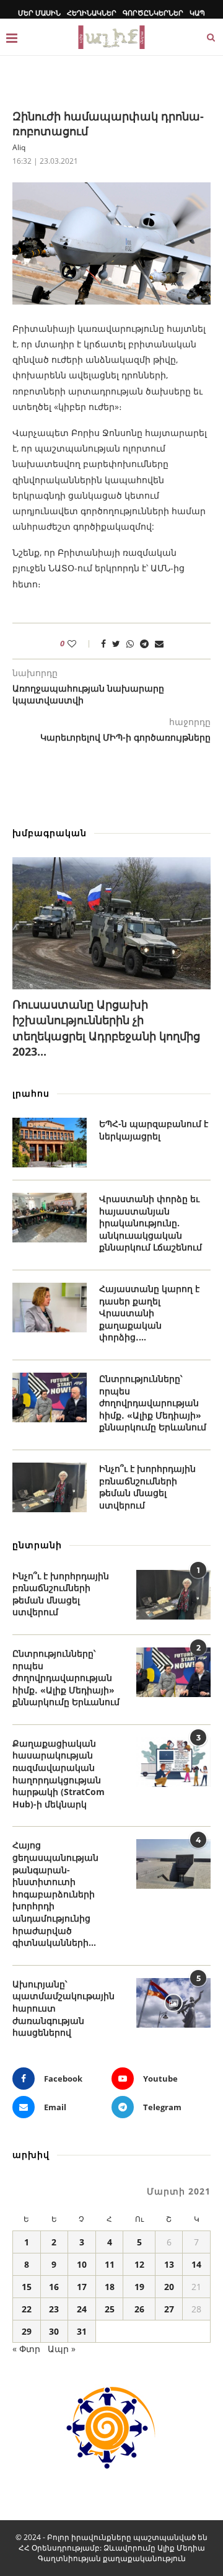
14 (196, 2264)
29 (27, 2331)
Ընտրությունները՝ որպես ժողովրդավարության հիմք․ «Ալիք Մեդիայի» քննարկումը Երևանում (153, 1403)
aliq (19, 147)
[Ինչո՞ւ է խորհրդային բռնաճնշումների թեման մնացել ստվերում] (50, 1487)
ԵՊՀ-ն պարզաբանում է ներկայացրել (154, 1130)
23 (54, 2309)
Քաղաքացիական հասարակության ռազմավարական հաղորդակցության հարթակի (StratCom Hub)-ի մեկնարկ (59, 1774)
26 (139, 2309)
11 (110, 2264)
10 (82, 2264)
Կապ (197, 13)
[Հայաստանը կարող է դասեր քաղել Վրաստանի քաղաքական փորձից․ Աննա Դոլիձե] (50, 1308)
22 (27, 2309)
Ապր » (62, 2349)
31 (82, 2331)
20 (169, 2287)
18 (110, 2287)
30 (54, 2331)
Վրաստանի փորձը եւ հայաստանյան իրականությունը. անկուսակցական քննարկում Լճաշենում (151, 1223)
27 (169, 2309)
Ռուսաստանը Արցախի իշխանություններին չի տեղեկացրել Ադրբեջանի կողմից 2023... (106, 1028)
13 (169, 2264)
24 (82, 2309)
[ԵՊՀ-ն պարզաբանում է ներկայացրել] (50, 1143)
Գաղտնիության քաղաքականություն (112, 2558)
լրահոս (31, 1093)
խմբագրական (50, 833)
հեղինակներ (92, 13)
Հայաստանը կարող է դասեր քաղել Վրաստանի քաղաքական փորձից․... (149, 1313)
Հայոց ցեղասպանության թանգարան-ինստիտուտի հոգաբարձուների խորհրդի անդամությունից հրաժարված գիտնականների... (55, 1894)
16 (54, 2287)
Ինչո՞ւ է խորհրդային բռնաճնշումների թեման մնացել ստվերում (147, 1487)
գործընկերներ (153, 13)
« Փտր (26, 2349)
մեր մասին (39, 13)
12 (139, 2264)
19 (139, 2287)
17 (82, 2287)
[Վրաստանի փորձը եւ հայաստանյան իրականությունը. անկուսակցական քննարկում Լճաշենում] (50, 1218)
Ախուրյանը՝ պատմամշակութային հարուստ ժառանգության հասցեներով (63, 2008)
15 (27, 2287)
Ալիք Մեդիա (181, 2548)
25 (110, 2309)
